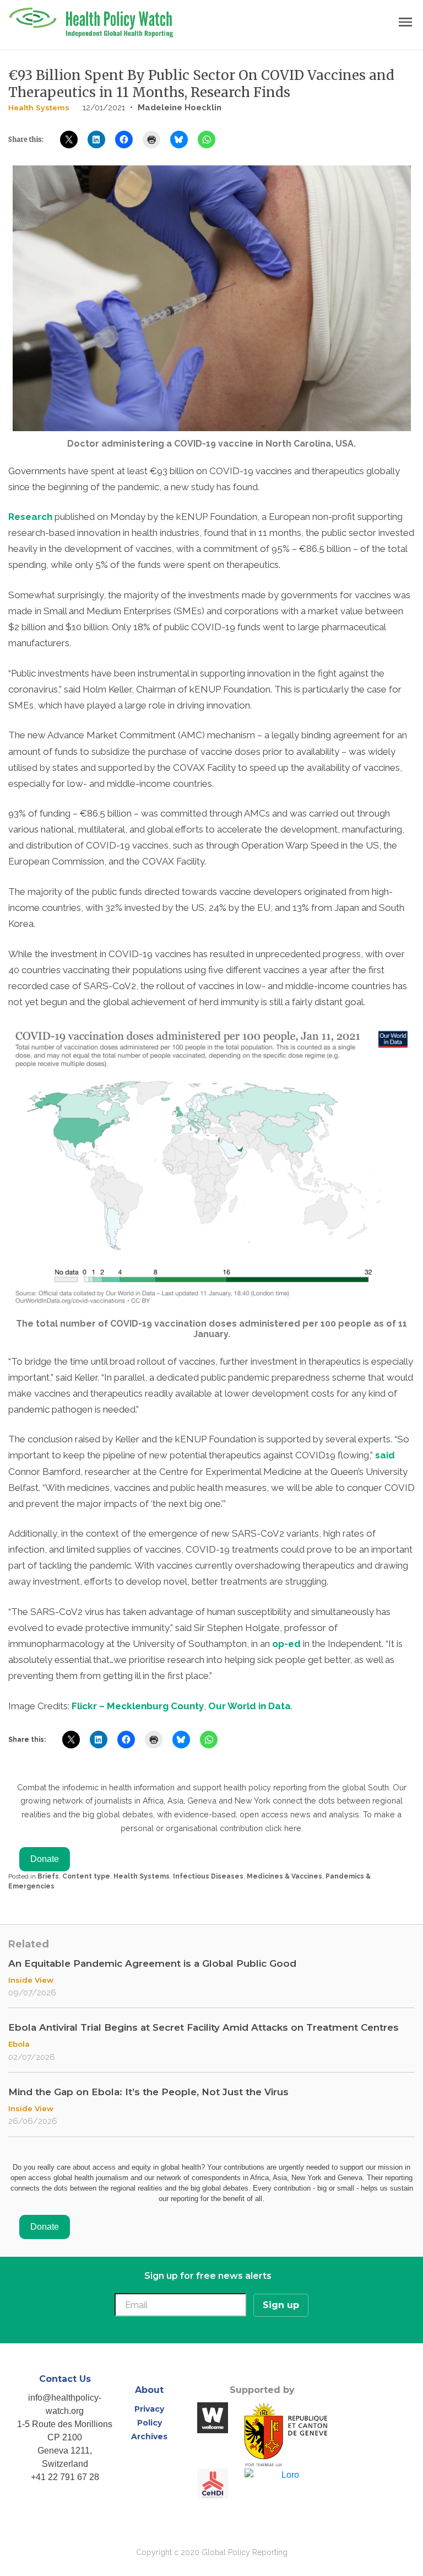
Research (30, 517)
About (149, 2390)
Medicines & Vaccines (284, 1876)
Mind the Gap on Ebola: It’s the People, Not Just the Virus (148, 2092)
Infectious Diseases (208, 1876)
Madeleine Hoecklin (180, 108)
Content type (86, 1876)
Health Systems (39, 108)
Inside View (31, 1980)
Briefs (48, 1876)
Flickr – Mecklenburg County (138, 1706)
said (385, 1455)
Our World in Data (250, 1706)
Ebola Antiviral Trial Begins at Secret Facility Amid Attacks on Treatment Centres (204, 2027)
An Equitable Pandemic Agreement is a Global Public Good (152, 1963)
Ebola (19, 2044)
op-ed (286, 1644)
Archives (149, 2437)
